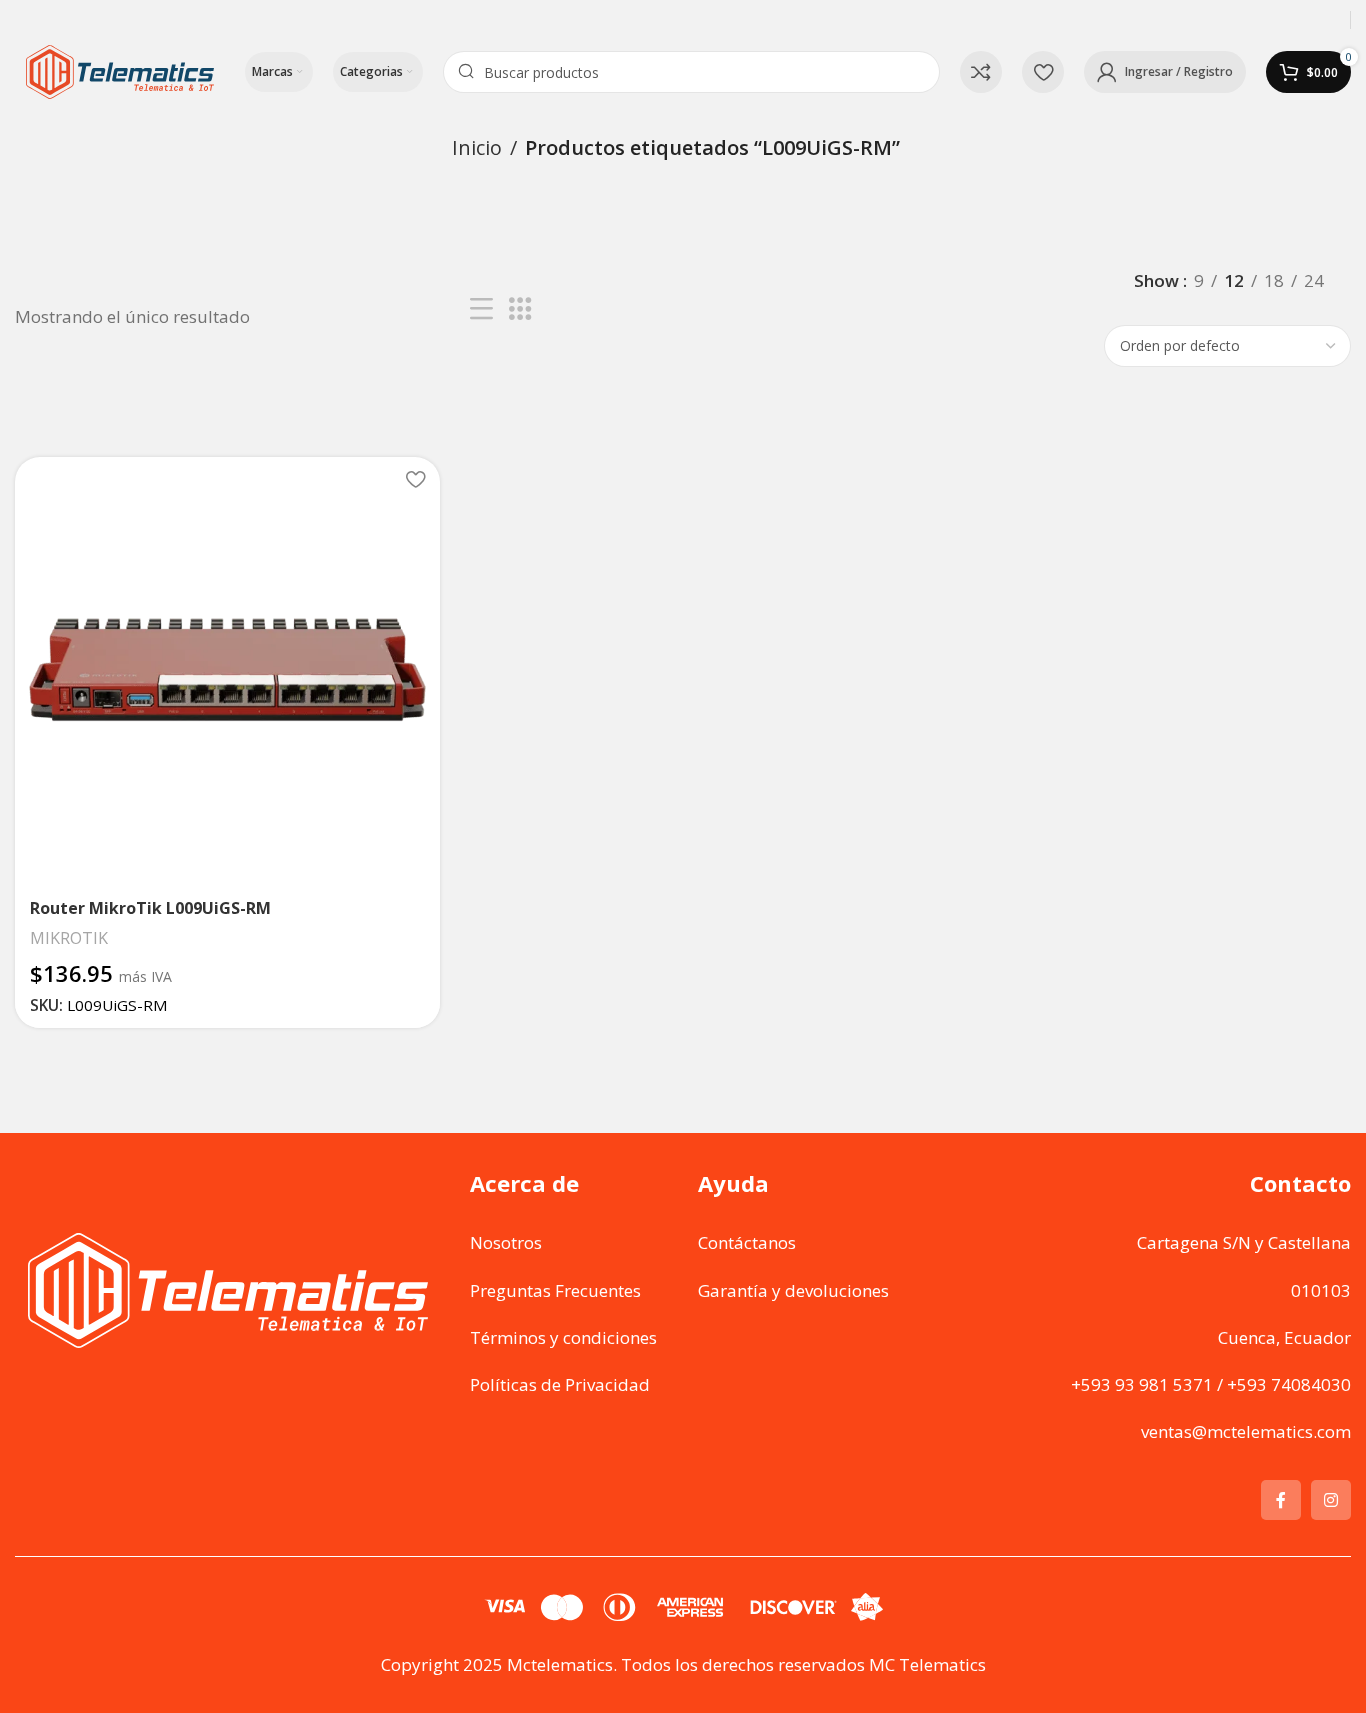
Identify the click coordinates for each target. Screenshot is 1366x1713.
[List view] (481, 309)
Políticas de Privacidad (560, 1384)
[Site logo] (120, 70)
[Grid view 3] (520, 309)
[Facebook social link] (1281, 1500)
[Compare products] (981, 72)
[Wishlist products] (1043, 72)
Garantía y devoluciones (793, 1290)
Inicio (477, 147)
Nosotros (506, 1242)
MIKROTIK (69, 938)
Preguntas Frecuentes (555, 1290)
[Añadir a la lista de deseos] (415, 479)
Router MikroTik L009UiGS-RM (150, 908)
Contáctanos (747, 1242)
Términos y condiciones (563, 1337)
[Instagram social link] (1331, 1500)
